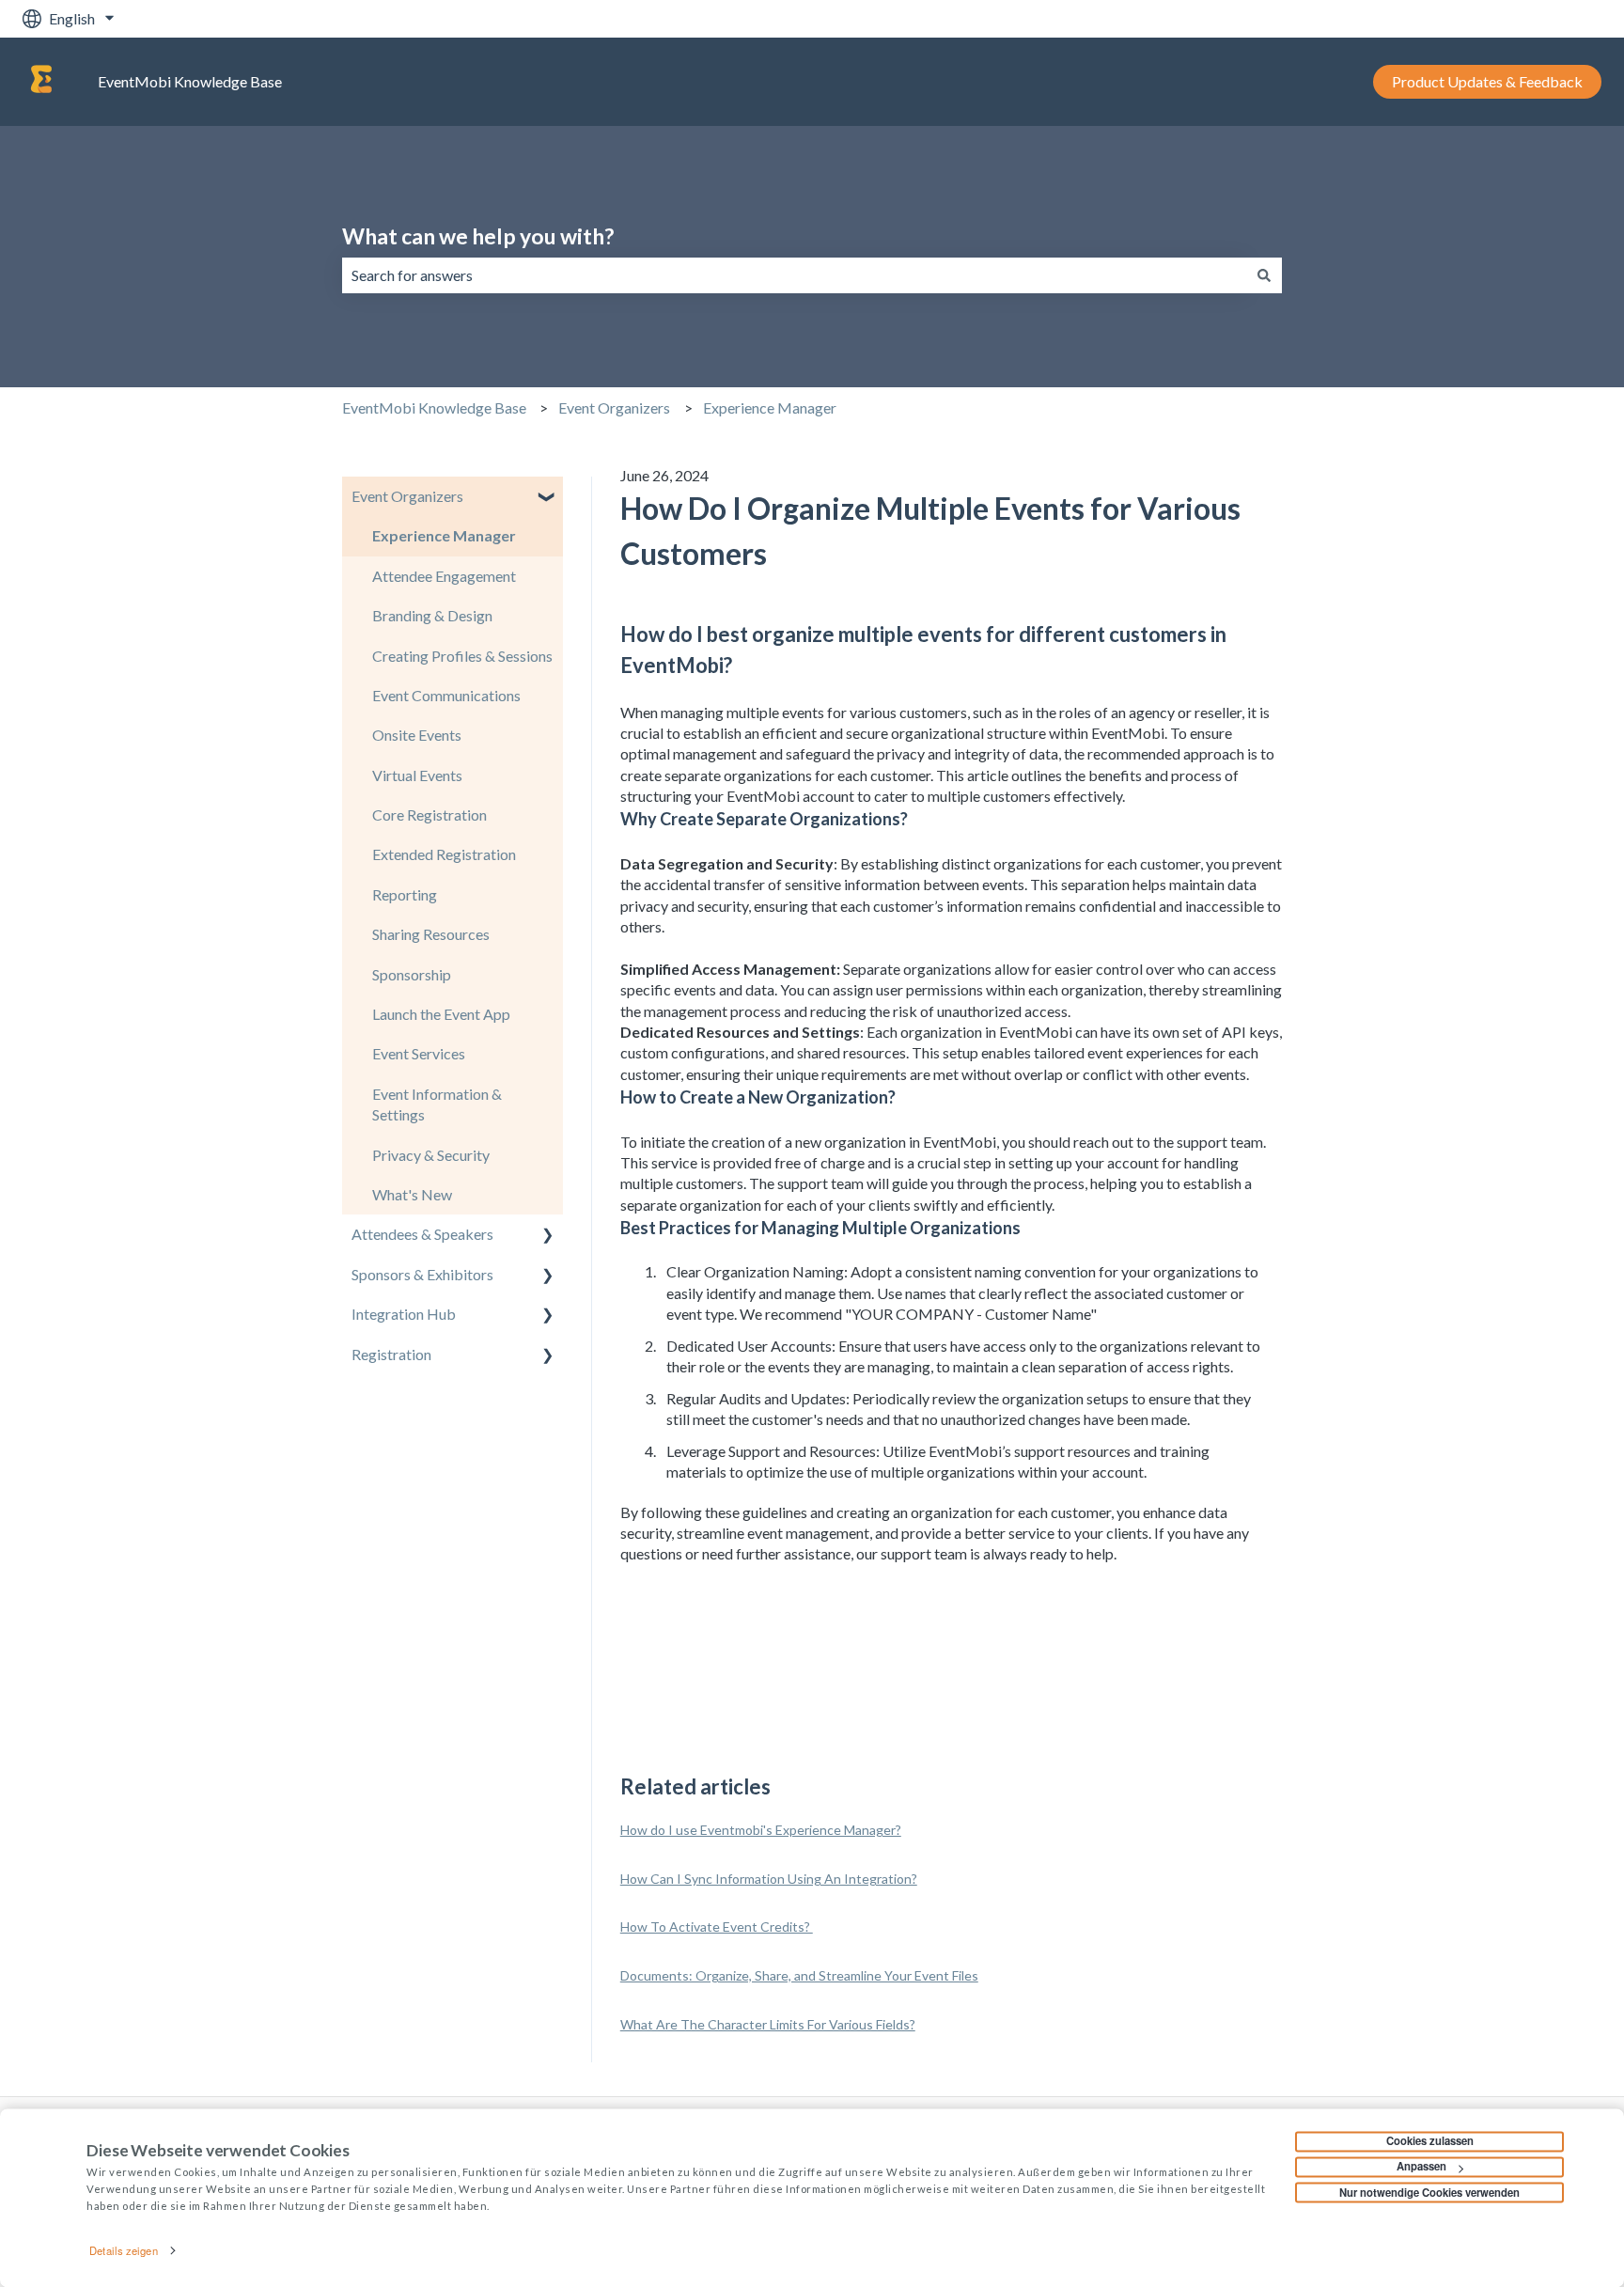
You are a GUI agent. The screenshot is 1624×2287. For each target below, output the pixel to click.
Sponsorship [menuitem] (412, 974)
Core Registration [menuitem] (429, 815)
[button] (548, 498)
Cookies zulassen (1430, 2141)
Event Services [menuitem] (419, 1053)
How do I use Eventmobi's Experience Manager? (761, 1830)
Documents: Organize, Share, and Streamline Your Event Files (799, 1975)
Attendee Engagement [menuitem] (444, 576)
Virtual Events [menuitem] (417, 775)
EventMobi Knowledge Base (190, 81)
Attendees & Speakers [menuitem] (422, 1234)
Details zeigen (123, 2250)
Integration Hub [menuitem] (404, 1314)
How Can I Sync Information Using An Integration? (769, 1879)
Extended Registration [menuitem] (444, 854)
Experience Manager (770, 407)
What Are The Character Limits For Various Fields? (768, 2024)
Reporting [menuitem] (405, 894)
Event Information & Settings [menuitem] (437, 1104)
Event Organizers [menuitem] (407, 496)
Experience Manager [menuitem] (444, 535)
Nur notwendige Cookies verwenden (1429, 2192)
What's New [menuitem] (412, 1194)
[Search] (1264, 275)
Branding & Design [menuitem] (432, 615)
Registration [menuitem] (391, 1354)
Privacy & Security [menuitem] (431, 1155)
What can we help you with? (478, 236)
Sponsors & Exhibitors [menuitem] (422, 1274)
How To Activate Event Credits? (717, 1927)
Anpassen (1421, 2167)
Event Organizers (614, 407)
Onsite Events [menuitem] (417, 735)
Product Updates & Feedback (1487, 81)
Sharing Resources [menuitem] (431, 934)
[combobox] (794, 275)
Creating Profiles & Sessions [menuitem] (462, 656)
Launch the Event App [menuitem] (441, 1014)
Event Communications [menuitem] (446, 695)
